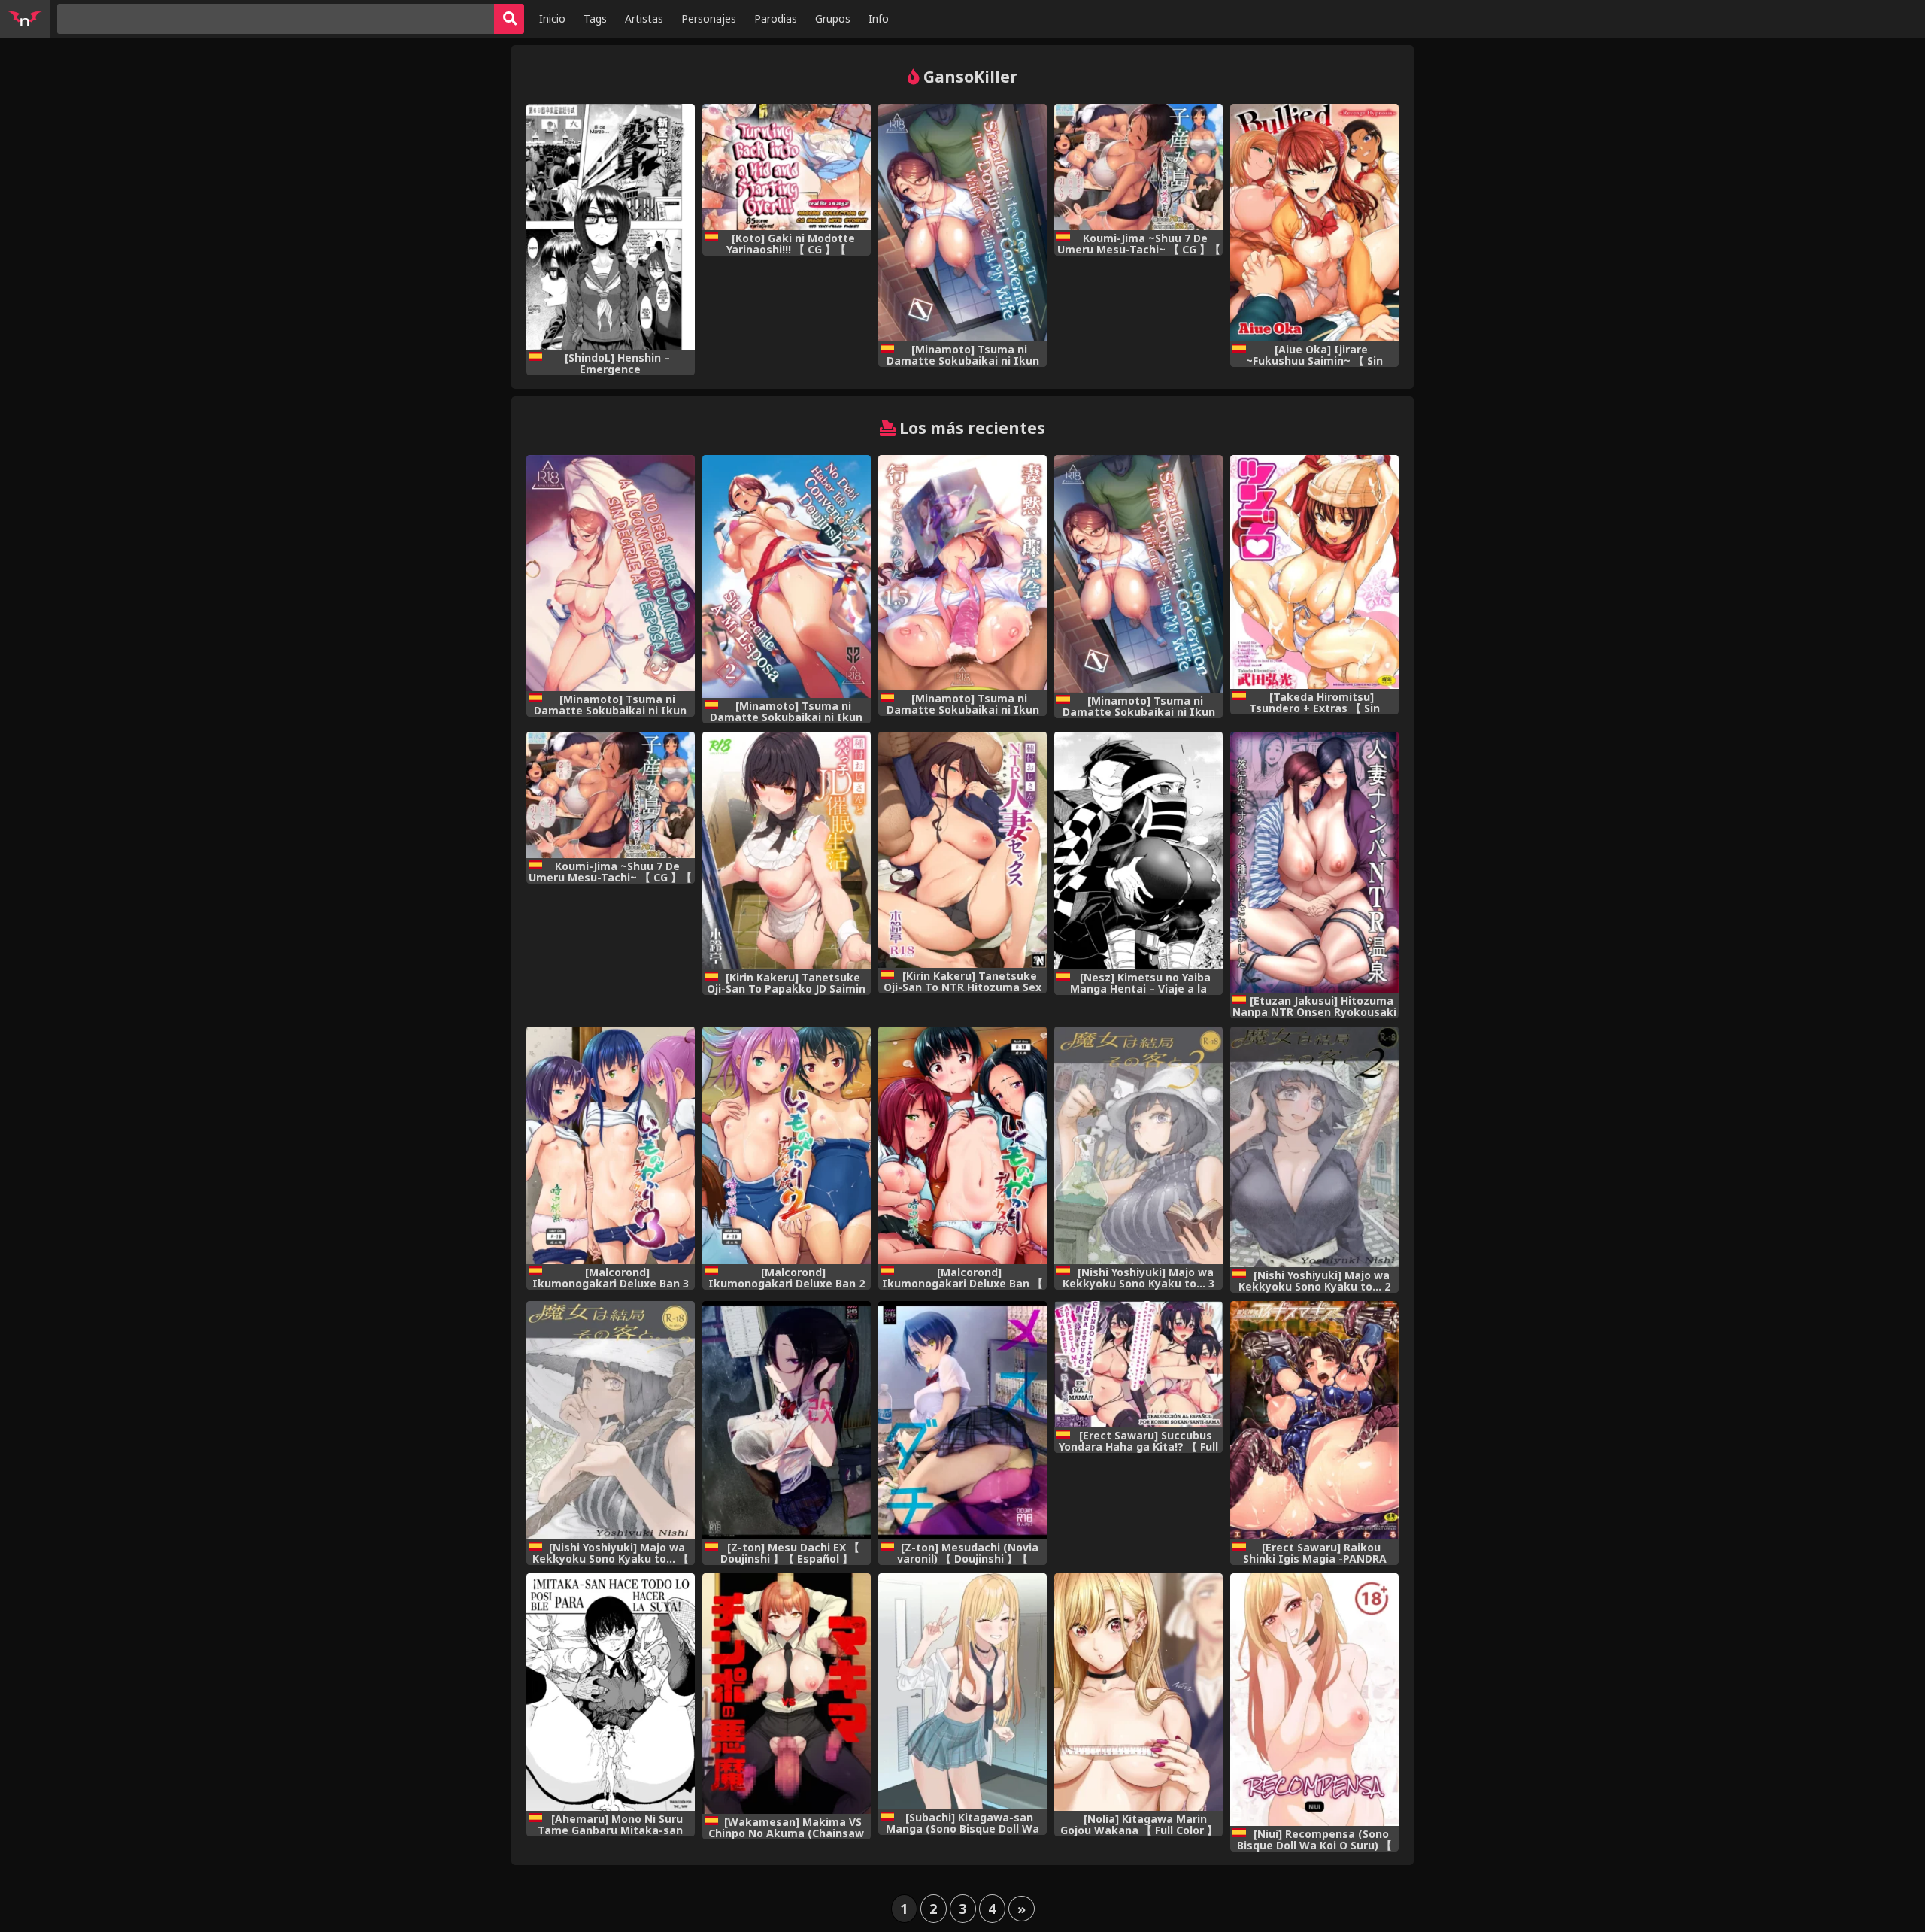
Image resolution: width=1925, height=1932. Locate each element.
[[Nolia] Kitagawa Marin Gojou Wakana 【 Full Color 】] (1138, 1692)
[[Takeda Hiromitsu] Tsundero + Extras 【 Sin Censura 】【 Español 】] (1314, 572)
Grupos (833, 18)
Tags (595, 18)
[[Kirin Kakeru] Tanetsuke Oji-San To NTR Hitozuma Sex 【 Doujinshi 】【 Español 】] (962, 850)
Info (879, 18)
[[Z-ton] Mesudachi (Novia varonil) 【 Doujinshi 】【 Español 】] (962, 1420)
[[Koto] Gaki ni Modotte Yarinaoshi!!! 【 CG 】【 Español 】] (787, 167)
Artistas (644, 18)
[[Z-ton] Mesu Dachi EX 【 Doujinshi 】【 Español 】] (787, 1420)
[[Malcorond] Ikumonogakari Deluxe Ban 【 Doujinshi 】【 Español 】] (962, 1146)
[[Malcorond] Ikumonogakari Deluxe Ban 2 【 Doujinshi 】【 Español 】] (787, 1146)
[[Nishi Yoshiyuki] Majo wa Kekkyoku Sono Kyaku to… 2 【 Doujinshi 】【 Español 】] (1314, 1147)
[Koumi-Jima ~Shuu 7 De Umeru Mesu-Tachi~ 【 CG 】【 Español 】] (1138, 167)
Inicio (552, 18)
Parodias (776, 18)
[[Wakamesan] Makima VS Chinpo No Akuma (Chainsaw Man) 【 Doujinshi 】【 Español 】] (787, 1694)
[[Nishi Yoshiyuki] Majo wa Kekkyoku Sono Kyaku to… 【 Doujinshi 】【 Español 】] (611, 1420)
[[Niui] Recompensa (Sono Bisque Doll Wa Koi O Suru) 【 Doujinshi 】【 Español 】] (1314, 1700)
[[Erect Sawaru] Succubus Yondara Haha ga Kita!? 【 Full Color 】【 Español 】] (1138, 1364)
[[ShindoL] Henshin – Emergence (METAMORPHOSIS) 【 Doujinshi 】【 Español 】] (611, 227)
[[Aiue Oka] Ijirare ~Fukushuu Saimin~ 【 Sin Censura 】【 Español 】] (1314, 223)
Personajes (709, 18)
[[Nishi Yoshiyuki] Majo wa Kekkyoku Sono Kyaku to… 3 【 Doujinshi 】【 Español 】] (1138, 1146)
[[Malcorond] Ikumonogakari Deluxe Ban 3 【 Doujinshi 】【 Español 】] (611, 1146)
